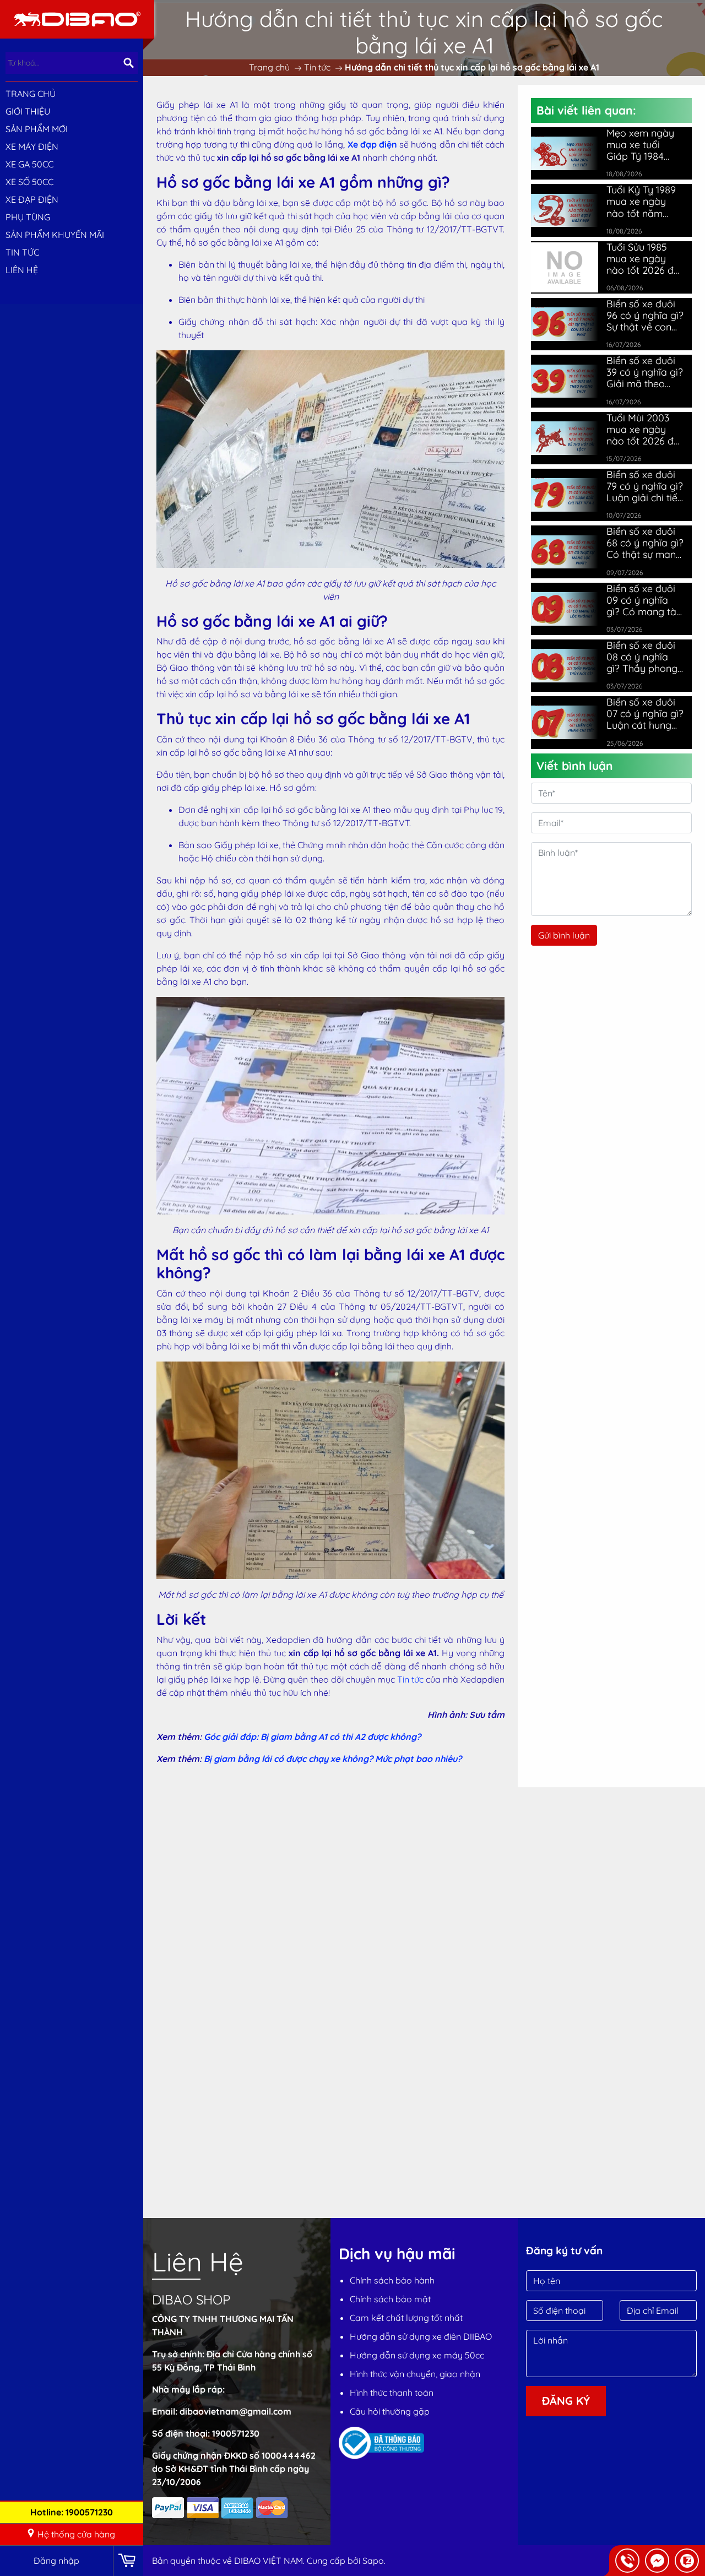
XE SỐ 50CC (29, 182)
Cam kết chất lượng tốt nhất (406, 2318)
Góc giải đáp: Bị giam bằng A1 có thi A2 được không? (312, 1737)
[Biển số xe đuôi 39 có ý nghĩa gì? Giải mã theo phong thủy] (565, 381)
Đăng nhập (56, 2561)
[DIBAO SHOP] (77, 18)
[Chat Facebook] (657, 2561)
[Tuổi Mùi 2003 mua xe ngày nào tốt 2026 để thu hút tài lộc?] (565, 438)
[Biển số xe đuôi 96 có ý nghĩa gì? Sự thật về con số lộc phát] (565, 324)
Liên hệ (22, 270)
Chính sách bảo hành (392, 2280)
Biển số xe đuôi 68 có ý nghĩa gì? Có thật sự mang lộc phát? (645, 543)
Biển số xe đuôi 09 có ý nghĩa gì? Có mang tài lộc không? (642, 600)
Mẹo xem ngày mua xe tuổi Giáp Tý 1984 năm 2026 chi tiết (640, 145)
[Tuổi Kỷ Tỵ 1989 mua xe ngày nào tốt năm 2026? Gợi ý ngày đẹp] (565, 211)
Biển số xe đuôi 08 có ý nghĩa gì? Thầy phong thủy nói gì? (642, 657)
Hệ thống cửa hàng (76, 2534)
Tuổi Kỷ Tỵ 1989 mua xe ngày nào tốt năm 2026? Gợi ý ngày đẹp (641, 201)
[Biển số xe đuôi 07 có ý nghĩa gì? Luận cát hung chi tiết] (565, 722)
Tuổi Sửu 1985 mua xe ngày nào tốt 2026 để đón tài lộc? (643, 259)
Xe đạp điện (372, 144)
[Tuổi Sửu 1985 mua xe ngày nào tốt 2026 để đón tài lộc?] (565, 266)
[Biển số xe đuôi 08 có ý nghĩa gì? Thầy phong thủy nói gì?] (565, 666)
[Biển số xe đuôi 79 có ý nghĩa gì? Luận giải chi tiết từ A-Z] (565, 495)
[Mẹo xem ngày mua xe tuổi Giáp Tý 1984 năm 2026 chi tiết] (565, 153)
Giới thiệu (28, 111)
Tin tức (410, 1679)
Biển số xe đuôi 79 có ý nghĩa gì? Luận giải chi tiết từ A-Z (645, 486)
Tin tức (22, 252)
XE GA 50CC (29, 164)
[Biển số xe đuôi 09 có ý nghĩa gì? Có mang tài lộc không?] (565, 609)
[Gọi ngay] (627, 2561)
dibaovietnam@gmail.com (235, 2411)
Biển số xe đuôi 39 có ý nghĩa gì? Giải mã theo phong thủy (645, 372)
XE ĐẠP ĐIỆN (32, 199)
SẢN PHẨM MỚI (37, 129)
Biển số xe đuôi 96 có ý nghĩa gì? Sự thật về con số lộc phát (645, 315)
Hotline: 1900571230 (72, 2512)
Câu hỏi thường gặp (390, 2411)
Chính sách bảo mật (390, 2299)
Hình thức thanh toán (392, 2393)
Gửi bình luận (564, 935)
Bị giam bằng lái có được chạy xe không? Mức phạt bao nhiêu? (333, 1759)
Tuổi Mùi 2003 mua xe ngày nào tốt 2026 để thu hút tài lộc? (643, 429)
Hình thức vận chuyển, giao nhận (415, 2374)
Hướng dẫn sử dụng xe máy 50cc (417, 2355)
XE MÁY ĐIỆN (32, 147)
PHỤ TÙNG (28, 217)
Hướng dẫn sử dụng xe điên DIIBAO (421, 2336)
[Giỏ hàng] (128, 2561)
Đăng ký (566, 2401)
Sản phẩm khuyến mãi (55, 235)
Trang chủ (31, 94)
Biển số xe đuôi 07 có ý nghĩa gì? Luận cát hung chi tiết (645, 714)
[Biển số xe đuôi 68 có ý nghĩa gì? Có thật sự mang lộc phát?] (565, 552)
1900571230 (236, 2433)
